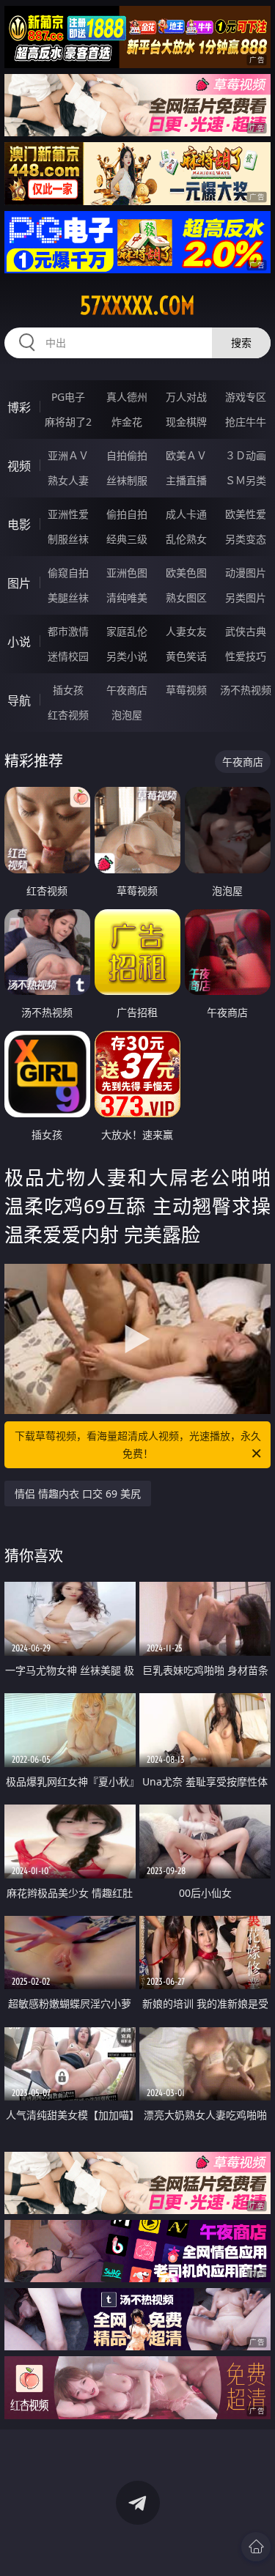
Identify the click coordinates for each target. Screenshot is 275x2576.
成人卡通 (186, 514)
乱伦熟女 (186, 539)
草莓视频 (186, 690)
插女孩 (68, 690)
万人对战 (186, 397)
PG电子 (68, 397)
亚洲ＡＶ (68, 455)
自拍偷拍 (127, 455)
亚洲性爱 (68, 514)
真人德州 (127, 397)
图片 (19, 583)
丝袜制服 (127, 480)
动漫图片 (246, 573)
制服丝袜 (68, 539)
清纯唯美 (127, 597)
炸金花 (127, 422)
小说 (19, 642)
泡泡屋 (127, 715)
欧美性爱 (246, 514)
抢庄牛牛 (246, 422)
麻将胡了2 (68, 422)
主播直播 (186, 480)
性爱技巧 (246, 656)
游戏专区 (246, 397)
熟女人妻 (68, 480)
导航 (19, 700)
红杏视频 (68, 715)
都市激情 (68, 631)
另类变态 (246, 539)
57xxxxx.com (137, 306)
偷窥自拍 (68, 573)
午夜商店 (127, 690)
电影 (19, 525)
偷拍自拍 (127, 514)
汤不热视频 (246, 690)
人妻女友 (186, 631)
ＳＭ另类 (246, 480)
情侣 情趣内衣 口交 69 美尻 (78, 1494)
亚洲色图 (127, 573)
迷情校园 (68, 656)
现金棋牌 (186, 422)
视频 (19, 466)
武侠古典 (246, 631)
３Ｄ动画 (246, 455)
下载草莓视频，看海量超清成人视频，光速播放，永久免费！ (138, 1444)
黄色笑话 (186, 656)
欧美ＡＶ (186, 455)
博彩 (19, 407)
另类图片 (246, 597)
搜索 (241, 343)
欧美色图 (186, 573)
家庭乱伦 (127, 631)
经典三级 (127, 539)
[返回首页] (256, 2547)
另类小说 (127, 656)
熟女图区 (186, 597)
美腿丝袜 (68, 597)
